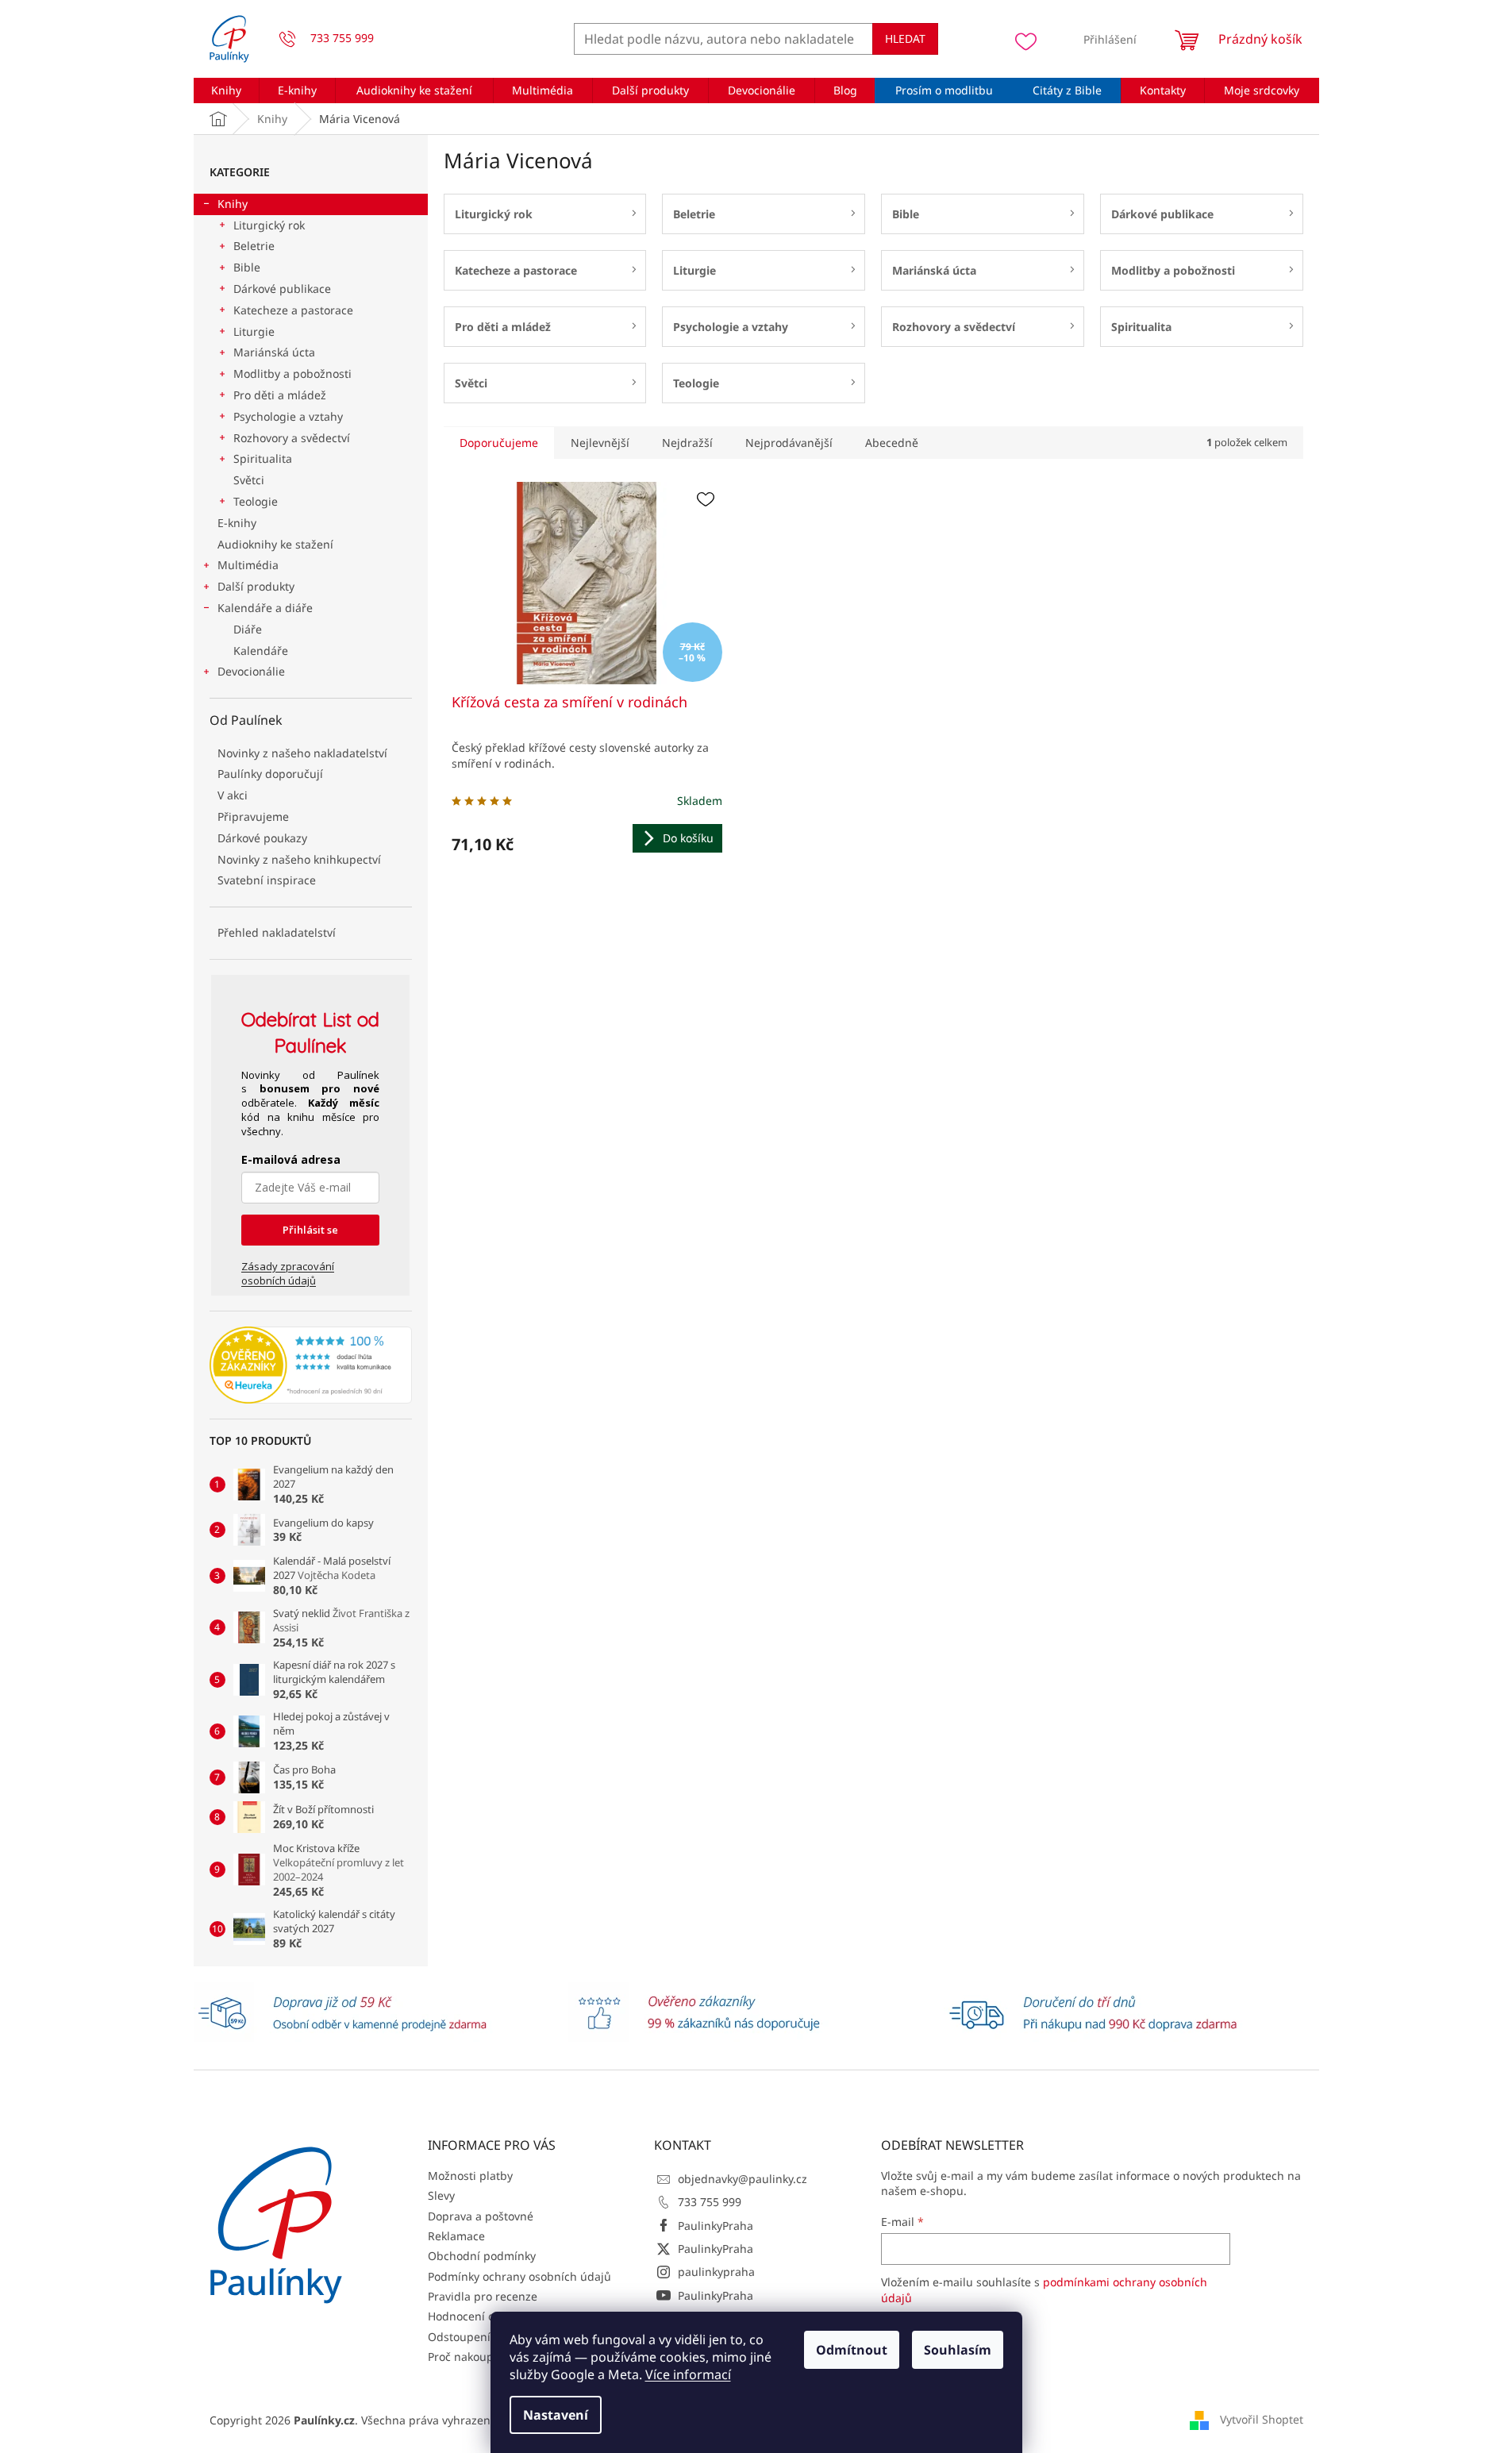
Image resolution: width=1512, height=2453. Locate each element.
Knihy (233, 204)
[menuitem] (227, 90)
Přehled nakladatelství (277, 932)
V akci (233, 795)
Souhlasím (958, 2350)
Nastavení (556, 2415)
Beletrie (254, 246)
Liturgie (254, 331)
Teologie (256, 501)
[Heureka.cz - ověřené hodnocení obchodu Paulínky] (311, 1365)
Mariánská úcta (274, 352)
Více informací (688, 2374)
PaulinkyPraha (716, 2226)
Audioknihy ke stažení (275, 544)
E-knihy (237, 523)
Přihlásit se (310, 1230)
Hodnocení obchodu (481, 2316)
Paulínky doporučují (270, 774)
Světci (249, 480)
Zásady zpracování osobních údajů (288, 1273)
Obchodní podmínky (482, 2256)
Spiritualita (263, 458)
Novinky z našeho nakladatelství (302, 753)
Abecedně (892, 443)
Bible (247, 267)
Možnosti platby (470, 2176)
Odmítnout (852, 2350)
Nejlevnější (600, 443)
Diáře (248, 629)
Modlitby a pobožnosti (292, 374)
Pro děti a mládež (280, 395)
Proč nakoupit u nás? (483, 2357)
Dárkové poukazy (262, 838)
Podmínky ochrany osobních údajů (519, 2276)
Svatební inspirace (267, 880)
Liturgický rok (269, 225)
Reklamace (456, 2236)
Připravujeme (253, 816)
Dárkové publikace (282, 289)
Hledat (905, 39)
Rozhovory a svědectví (292, 438)
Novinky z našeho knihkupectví (299, 859)
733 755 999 (710, 2202)
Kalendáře (261, 651)
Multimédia (248, 565)
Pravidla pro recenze (483, 2296)
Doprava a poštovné (481, 2216)
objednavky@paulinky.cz (743, 2179)
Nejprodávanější (789, 443)
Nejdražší (687, 443)
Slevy (441, 2195)
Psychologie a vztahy (288, 416)
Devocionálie (251, 671)
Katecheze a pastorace (293, 310)
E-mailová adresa (291, 1159)
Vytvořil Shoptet (1262, 2419)
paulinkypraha (716, 2272)
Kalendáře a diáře (265, 608)
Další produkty (256, 586)
